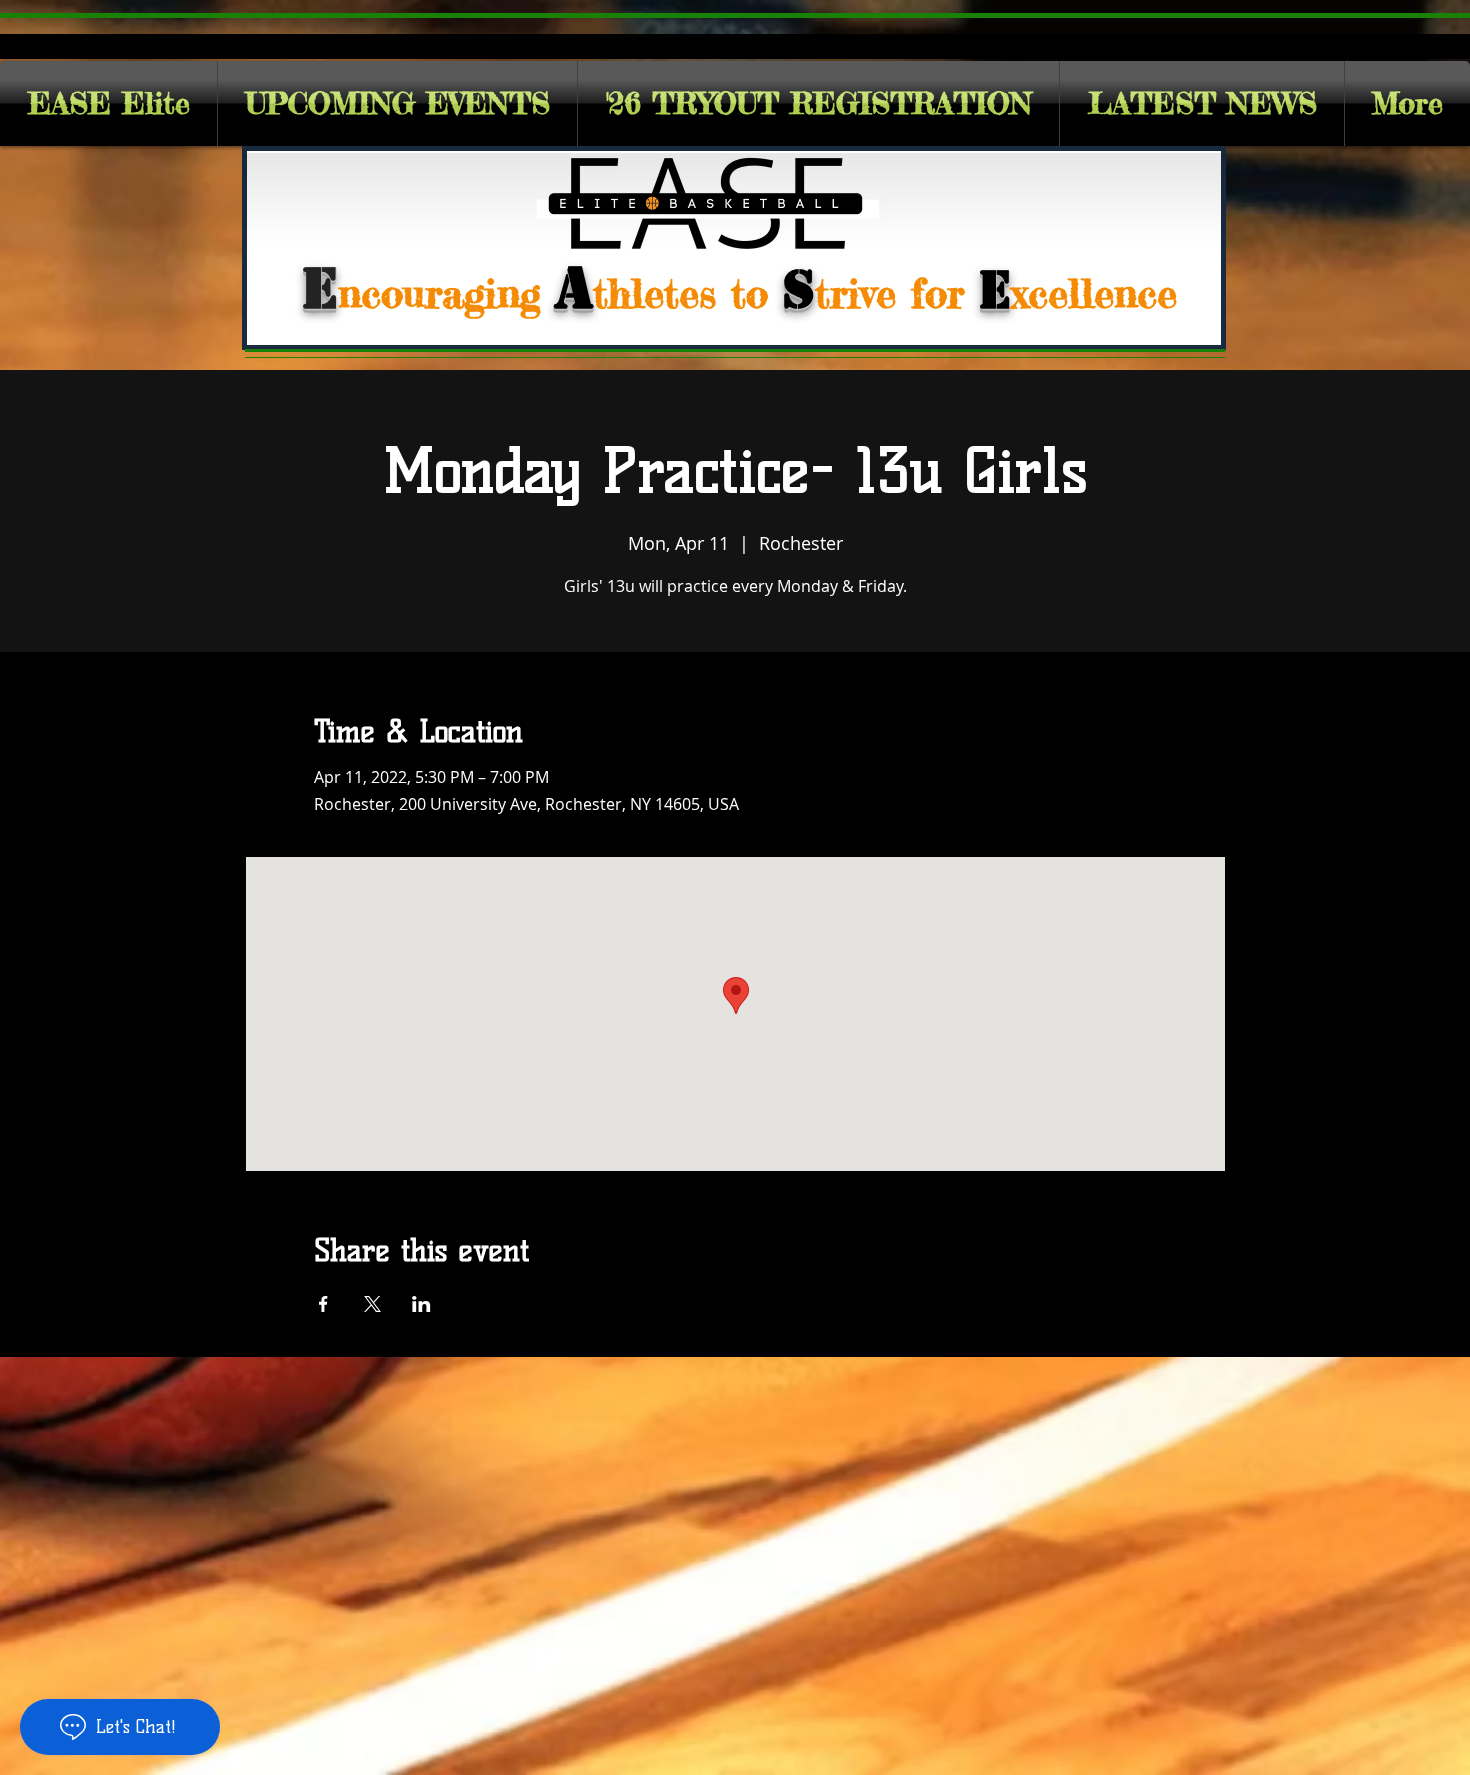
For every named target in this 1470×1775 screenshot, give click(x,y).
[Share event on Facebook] (323, 1304)
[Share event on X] (372, 1304)
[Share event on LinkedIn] (421, 1304)
